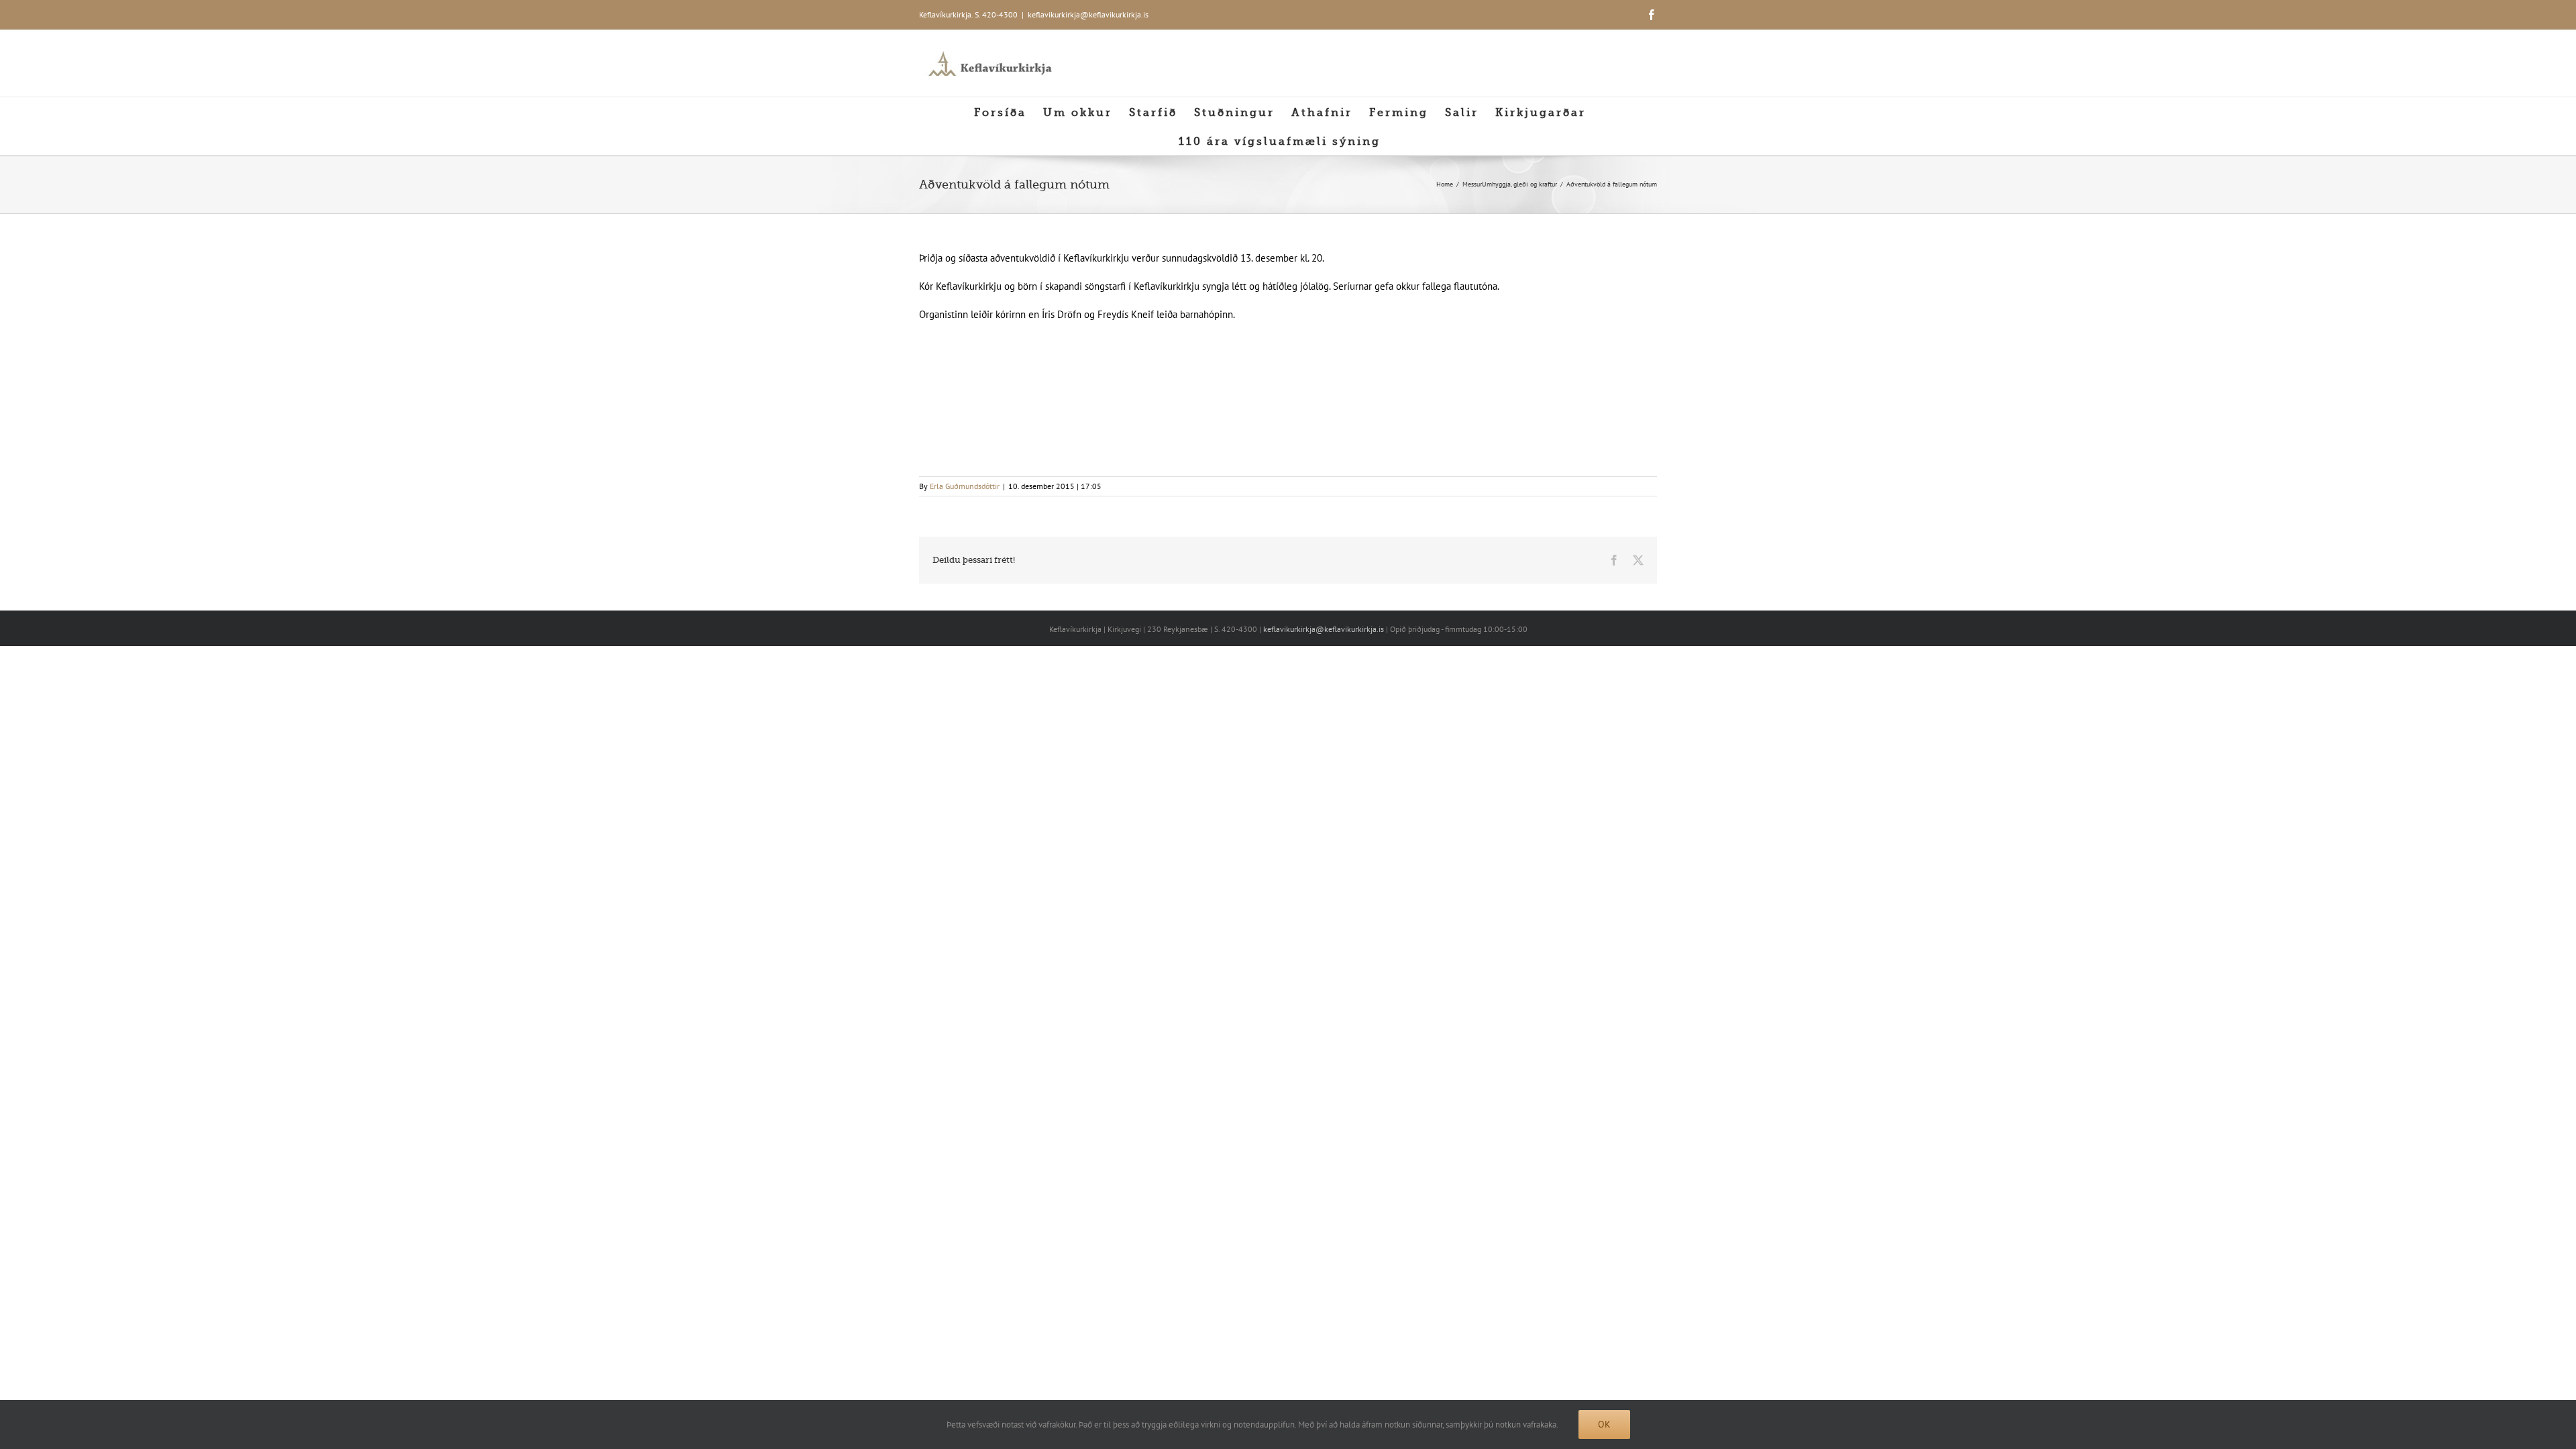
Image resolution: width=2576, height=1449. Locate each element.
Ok (1604, 1424)
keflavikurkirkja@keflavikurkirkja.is (1088, 14)
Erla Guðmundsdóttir (965, 486)
